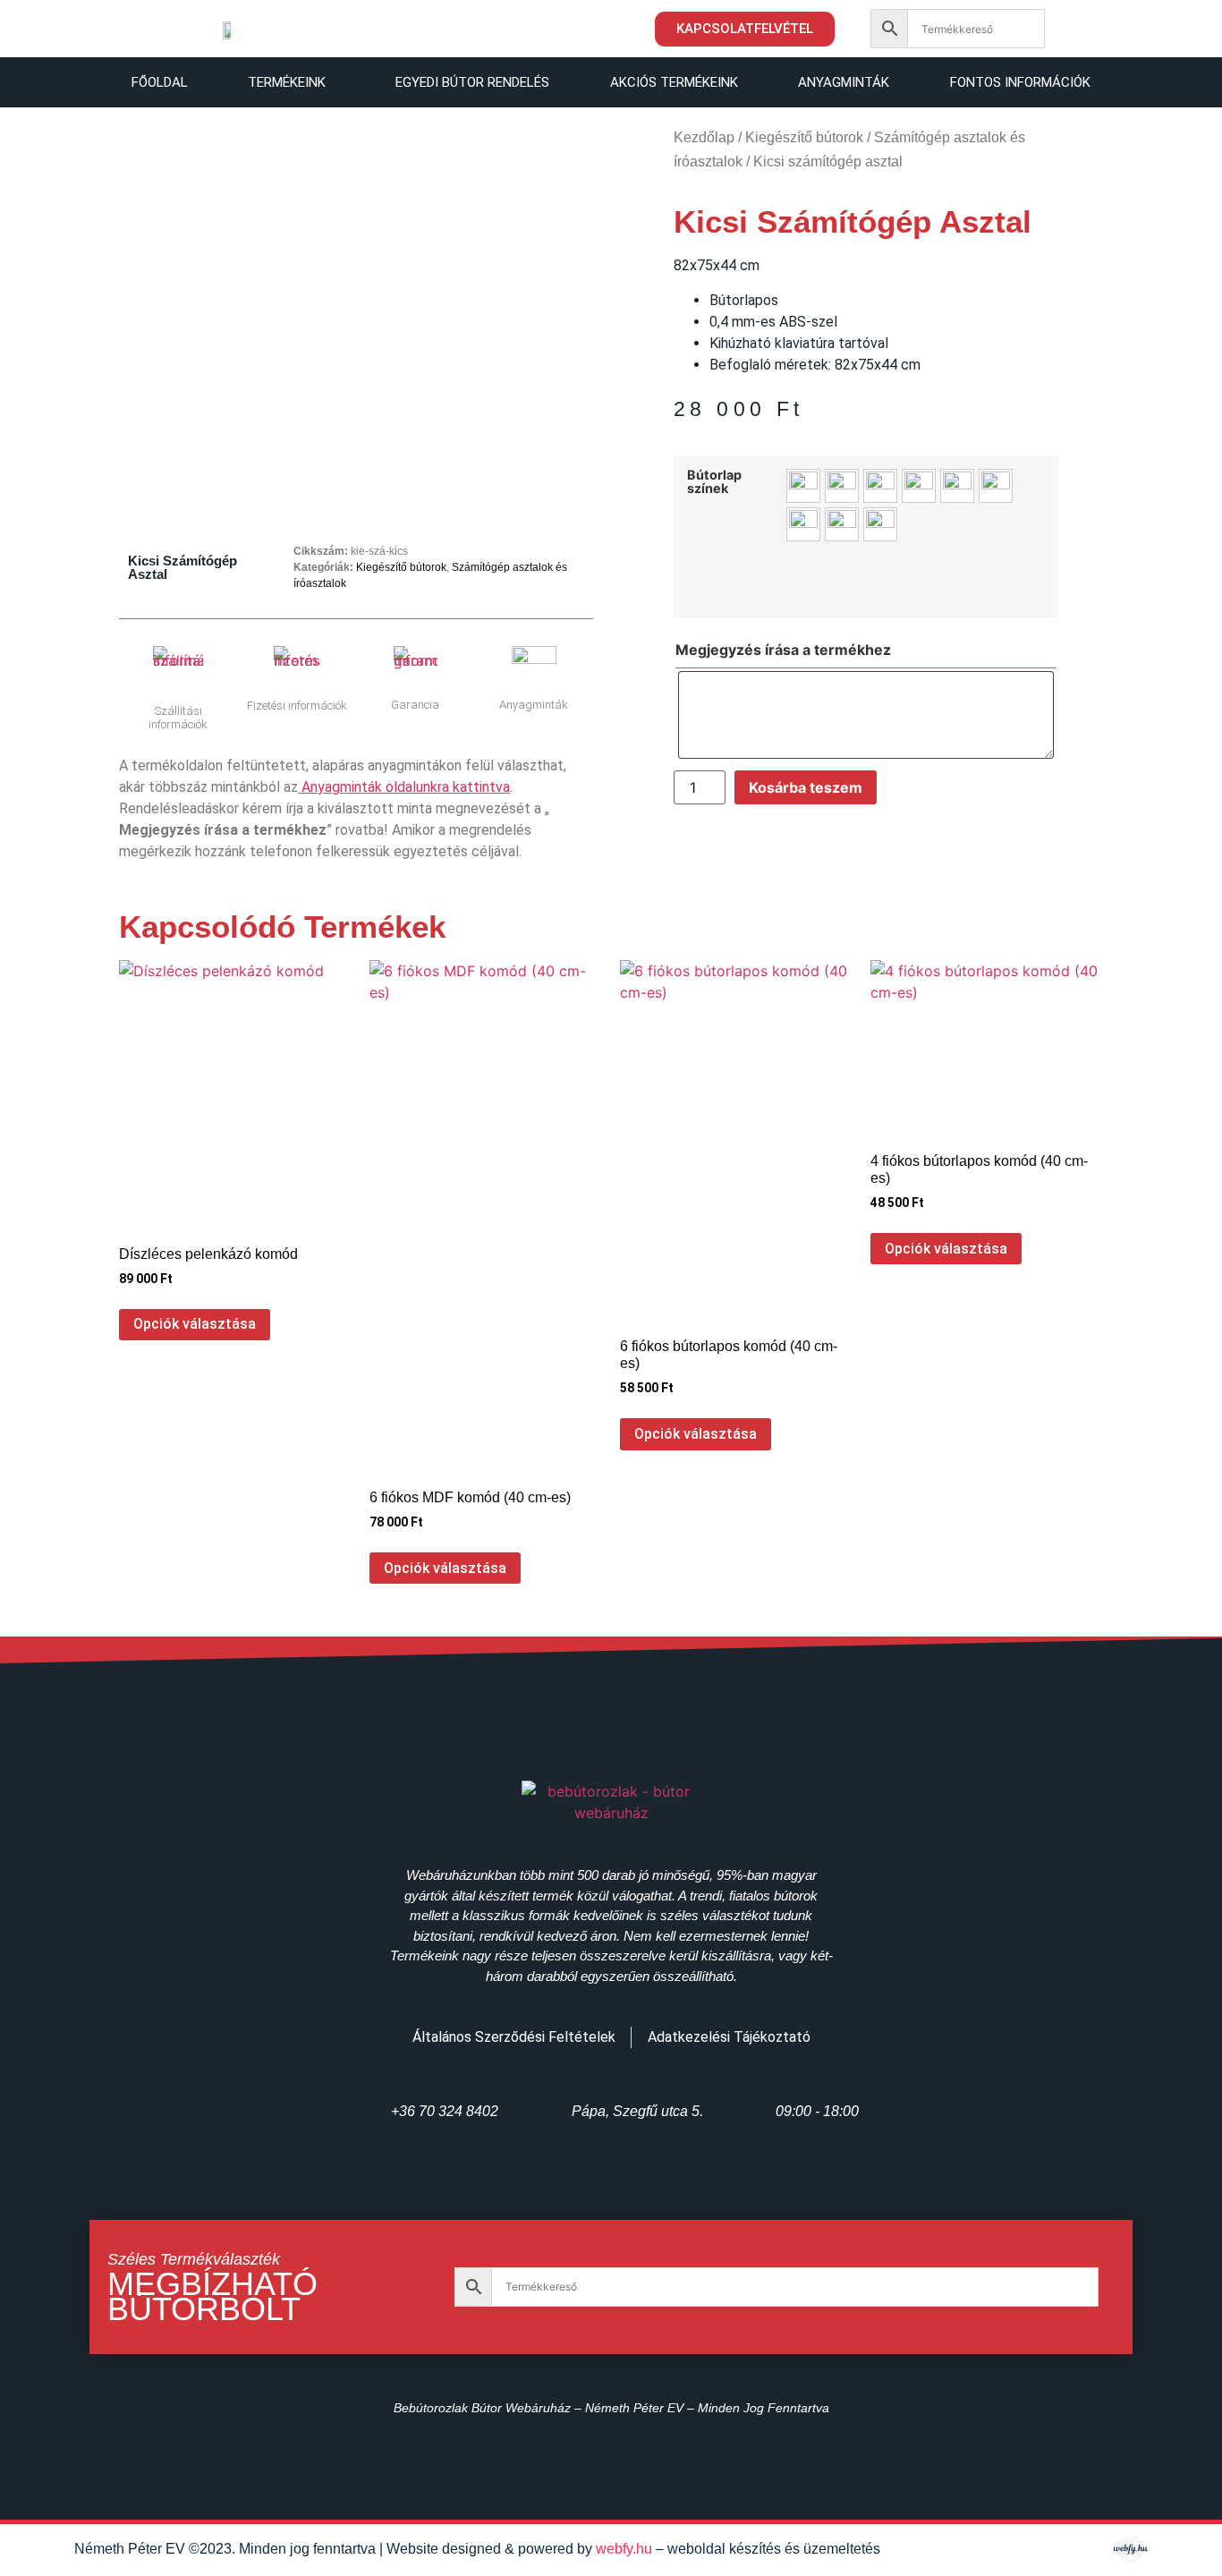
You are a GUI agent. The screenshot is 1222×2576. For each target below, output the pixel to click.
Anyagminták (844, 82)
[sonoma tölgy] (803, 524)
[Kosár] (1091, 29)
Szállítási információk (178, 718)
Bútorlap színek (714, 482)
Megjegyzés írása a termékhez (783, 650)
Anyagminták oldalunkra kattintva (406, 787)
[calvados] (842, 486)
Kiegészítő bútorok (401, 567)
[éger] (919, 486)
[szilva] (842, 524)
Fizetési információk (297, 706)
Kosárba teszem (806, 787)
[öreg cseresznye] (996, 486)
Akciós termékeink (674, 82)
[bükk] (803, 486)
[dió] (880, 486)
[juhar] (957, 486)
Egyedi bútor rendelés (472, 82)
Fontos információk (1020, 82)
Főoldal (160, 82)
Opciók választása (195, 1324)
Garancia (415, 705)
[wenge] (880, 524)
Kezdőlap (704, 137)
